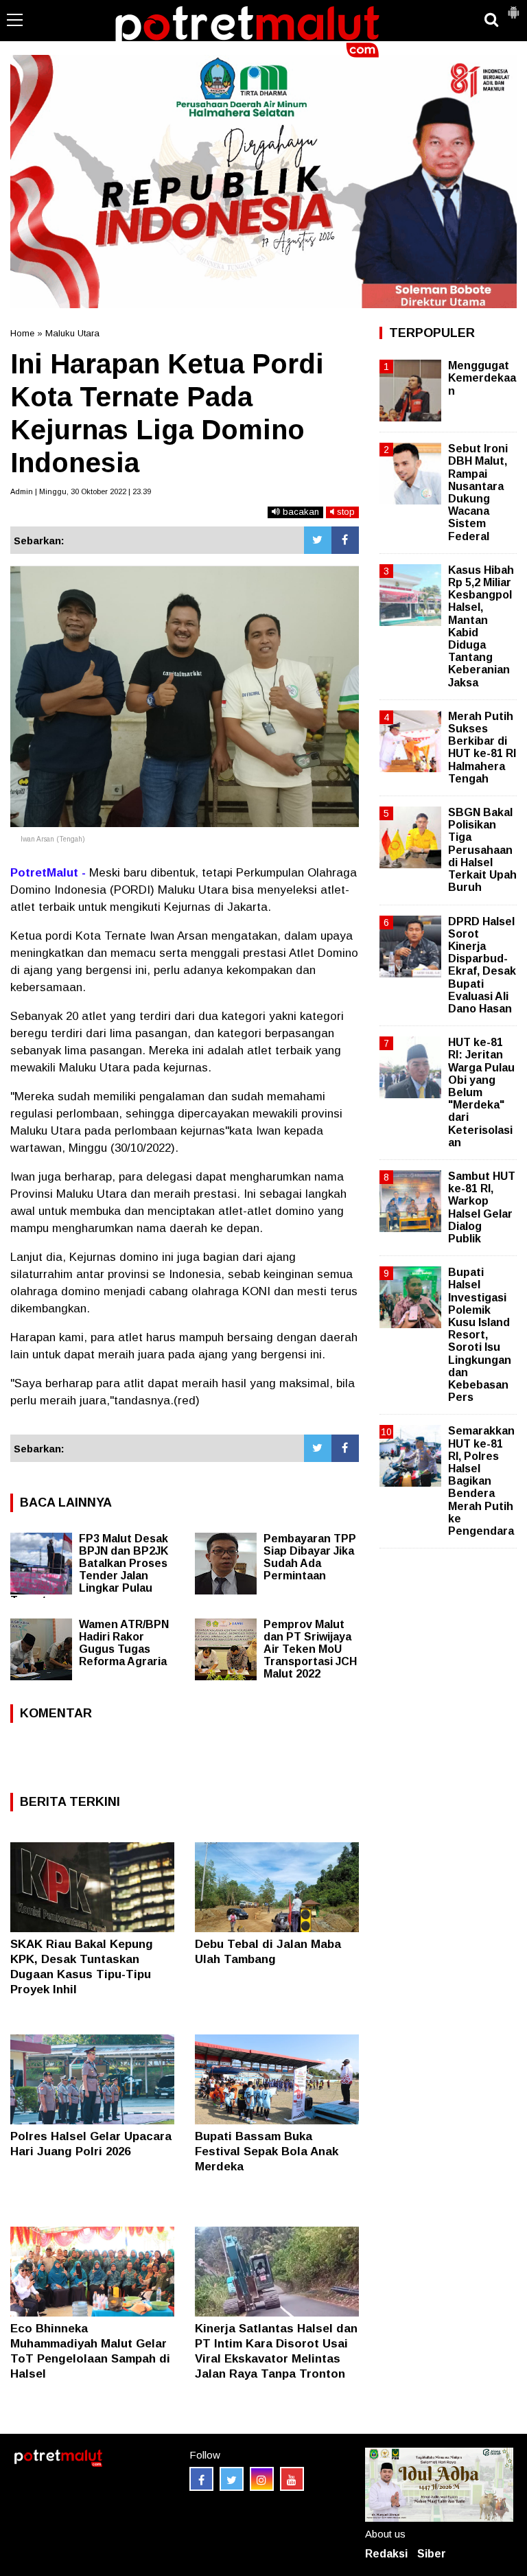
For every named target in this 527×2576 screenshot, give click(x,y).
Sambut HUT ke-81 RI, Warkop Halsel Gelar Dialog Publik (482, 1207)
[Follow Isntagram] (262, 2479)
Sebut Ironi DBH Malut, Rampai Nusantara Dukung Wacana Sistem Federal (478, 492)
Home (22, 333)
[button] (513, 7)
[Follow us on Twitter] (232, 2479)
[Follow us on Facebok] (201, 2479)
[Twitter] (318, 540)
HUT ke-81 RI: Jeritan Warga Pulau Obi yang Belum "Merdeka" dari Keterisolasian (481, 1092)
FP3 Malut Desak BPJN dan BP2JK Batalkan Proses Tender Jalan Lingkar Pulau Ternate (89, 1569)
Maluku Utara (72, 333)
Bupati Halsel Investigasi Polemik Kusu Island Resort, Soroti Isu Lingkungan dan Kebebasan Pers (480, 1335)
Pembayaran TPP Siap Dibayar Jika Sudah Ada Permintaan (310, 1557)
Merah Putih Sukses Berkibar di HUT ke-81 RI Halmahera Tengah (482, 747)
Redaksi (386, 2554)
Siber (432, 2554)
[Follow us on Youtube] (292, 2479)
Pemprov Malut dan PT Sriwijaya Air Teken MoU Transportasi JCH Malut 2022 (310, 1649)
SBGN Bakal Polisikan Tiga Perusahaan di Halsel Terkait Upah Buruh (482, 850)
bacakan (300, 512)
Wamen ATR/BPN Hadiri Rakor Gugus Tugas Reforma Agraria (124, 1643)
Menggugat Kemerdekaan (482, 378)
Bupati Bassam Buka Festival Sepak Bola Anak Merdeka (267, 2151)
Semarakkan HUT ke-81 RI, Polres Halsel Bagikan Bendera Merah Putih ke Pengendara (481, 1481)
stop (344, 512)
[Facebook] (345, 540)
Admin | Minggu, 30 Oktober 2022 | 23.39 (81, 491)
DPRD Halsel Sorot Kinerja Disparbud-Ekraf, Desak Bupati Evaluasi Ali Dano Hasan (482, 965)
